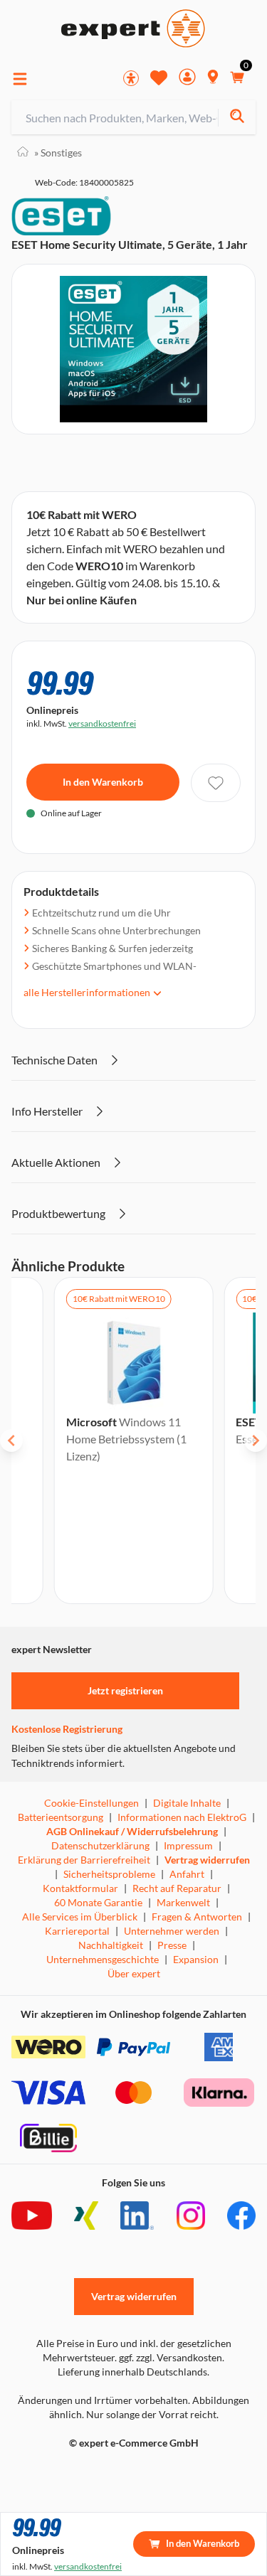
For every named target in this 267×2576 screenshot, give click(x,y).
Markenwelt (183, 1902)
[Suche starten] (237, 118)
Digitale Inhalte (187, 1803)
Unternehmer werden (172, 1931)
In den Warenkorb (103, 782)
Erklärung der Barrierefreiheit (84, 1860)
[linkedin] (137, 2216)
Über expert (134, 1973)
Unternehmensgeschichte (103, 1959)
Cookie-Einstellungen (91, 1803)
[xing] (86, 2216)
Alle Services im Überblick (80, 1917)
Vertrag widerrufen (207, 1860)
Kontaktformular (80, 1888)
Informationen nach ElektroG (182, 1817)
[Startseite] (23, 153)
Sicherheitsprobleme (109, 1874)
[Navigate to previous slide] (11, 1441)
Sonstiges (58, 153)
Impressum (188, 1845)
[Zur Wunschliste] (159, 78)
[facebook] (241, 2216)
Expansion (196, 1959)
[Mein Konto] (187, 79)
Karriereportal (77, 1931)
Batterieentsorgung (61, 1817)
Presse (172, 1945)
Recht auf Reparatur (177, 1888)
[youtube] (32, 2216)
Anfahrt (187, 1874)
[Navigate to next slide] (256, 1441)
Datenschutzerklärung (100, 1845)
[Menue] (20, 79)
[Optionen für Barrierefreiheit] (131, 78)
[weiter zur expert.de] (68, 2473)
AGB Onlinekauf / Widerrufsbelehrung (132, 1831)
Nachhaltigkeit (111, 1945)
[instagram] (191, 2216)
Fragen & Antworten (197, 1917)
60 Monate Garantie (98, 1902)
